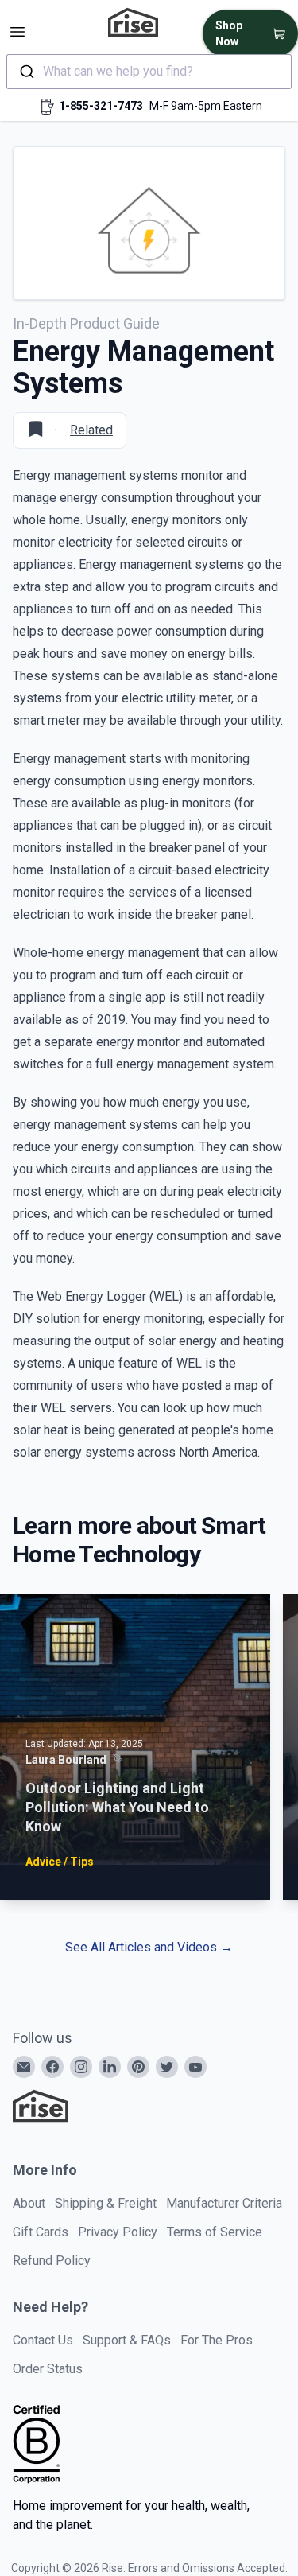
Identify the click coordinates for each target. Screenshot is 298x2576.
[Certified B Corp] (37, 2444)
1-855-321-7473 (101, 106)
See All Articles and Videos (149, 1947)
